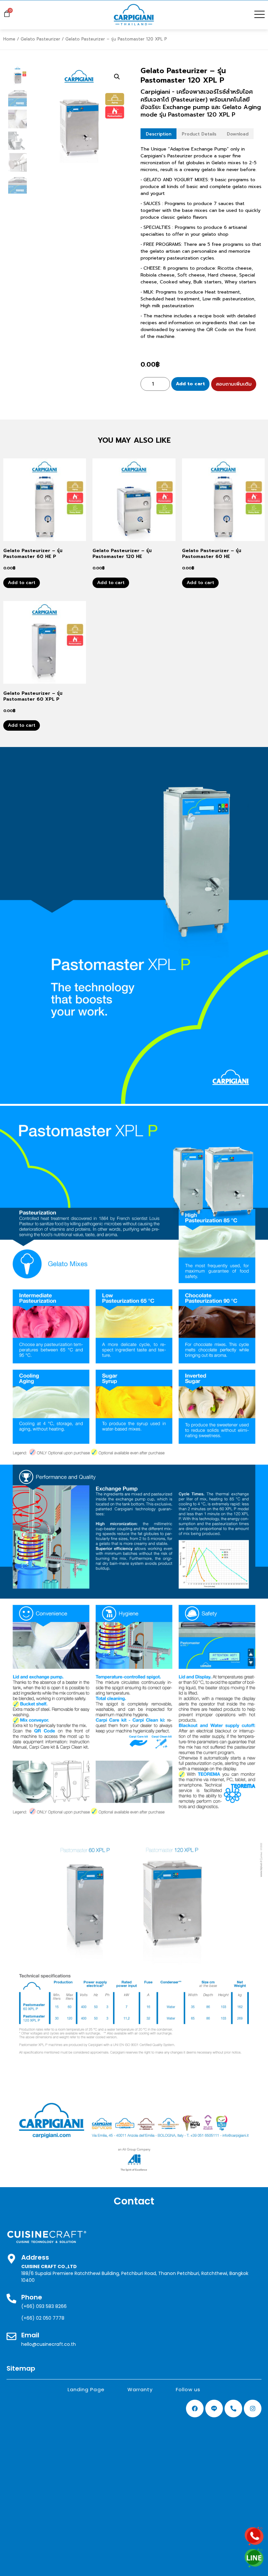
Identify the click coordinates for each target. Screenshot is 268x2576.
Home (9, 39)
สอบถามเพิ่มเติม (234, 384)
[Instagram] (253, 2409)
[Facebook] (195, 2409)
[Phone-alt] (233, 2409)
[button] (117, 77)
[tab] (159, 134)
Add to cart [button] (22, 583)
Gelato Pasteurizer (40, 39)
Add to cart (190, 384)
